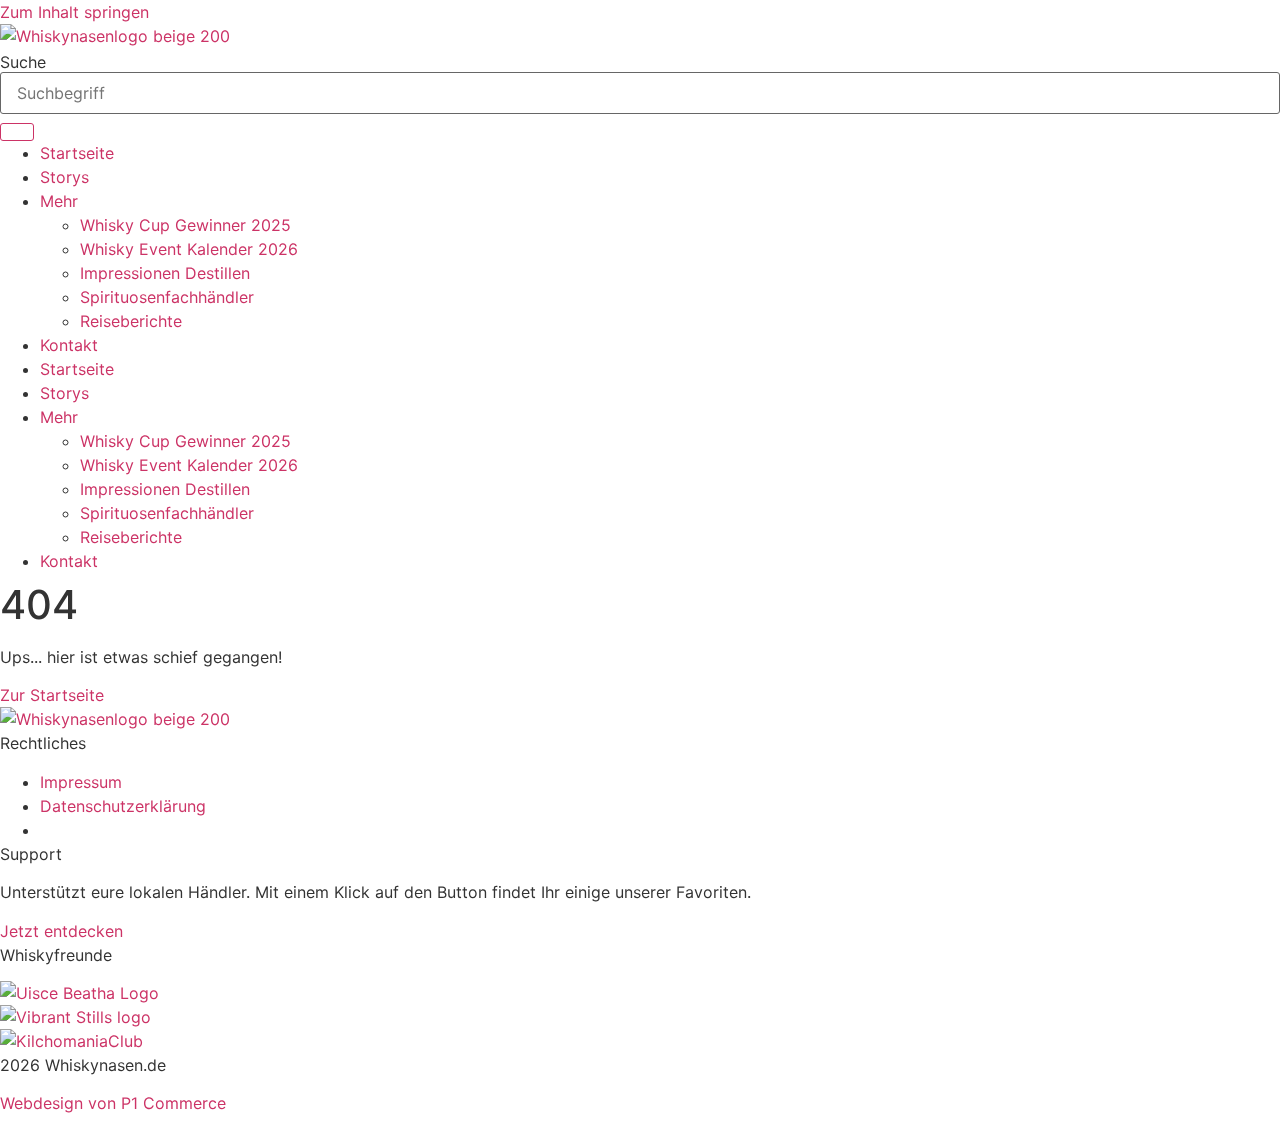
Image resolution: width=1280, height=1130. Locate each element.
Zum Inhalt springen (74, 12)
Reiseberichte (131, 321)
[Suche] (17, 132)
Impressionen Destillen (165, 273)
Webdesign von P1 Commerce (113, 1103)
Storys (64, 177)
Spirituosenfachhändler (167, 297)
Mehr (59, 201)
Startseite (77, 153)
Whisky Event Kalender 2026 (189, 249)
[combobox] (640, 93)
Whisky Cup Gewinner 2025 (185, 225)
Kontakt (69, 345)
